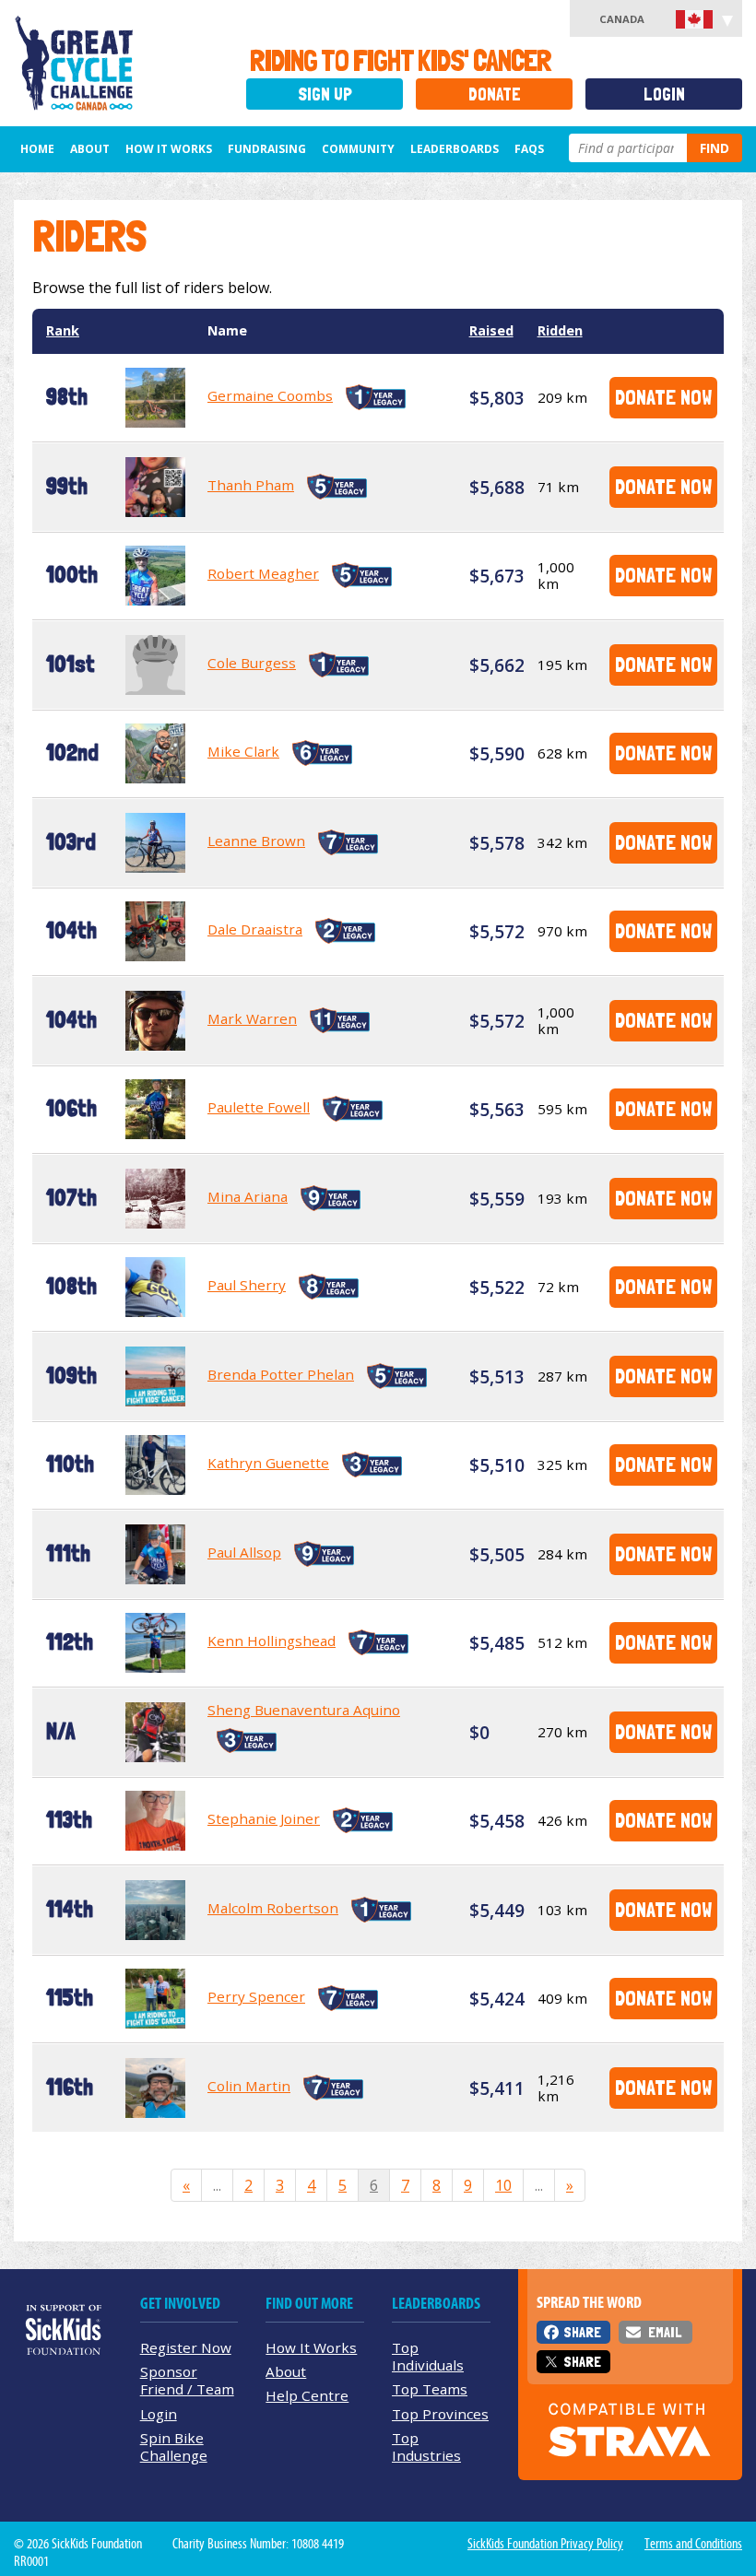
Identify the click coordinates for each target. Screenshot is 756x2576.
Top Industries (426, 2447)
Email (665, 2332)
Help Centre (307, 2395)
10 (503, 2185)
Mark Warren (252, 1018)
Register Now (186, 2347)
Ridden (560, 330)
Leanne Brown (256, 841)
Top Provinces (440, 2414)
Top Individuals (428, 2356)
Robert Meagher (263, 573)
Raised (491, 330)
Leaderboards (455, 149)
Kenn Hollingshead (272, 1641)
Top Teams (430, 2389)
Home (37, 149)
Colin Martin (249, 2086)
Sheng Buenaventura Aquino (304, 1710)
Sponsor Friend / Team (187, 2380)
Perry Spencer (256, 1996)
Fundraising (267, 149)
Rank (63, 330)
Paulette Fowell (259, 1107)
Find (715, 148)
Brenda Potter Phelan (281, 1374)
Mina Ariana (248, 1196)
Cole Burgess (252, 663)
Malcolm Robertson (273, 1908)
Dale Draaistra (255, 929)
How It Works (169, 149)
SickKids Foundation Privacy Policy (545, 2544)
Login (664, 94)
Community (358, 149)
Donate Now (663, 397)
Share (582, 2332)
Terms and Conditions (693, 2544)
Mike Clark (243, 751)
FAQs (529, 149)
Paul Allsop (244, 1552)
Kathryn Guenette (268, 1463)
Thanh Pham (251, 485)
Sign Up (325, 94)
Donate (495, 94)
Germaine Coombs (270, 395)
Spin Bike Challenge (174, 2447)
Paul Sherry (247, 1285)
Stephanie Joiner (264, 1818)
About (90, 149)
